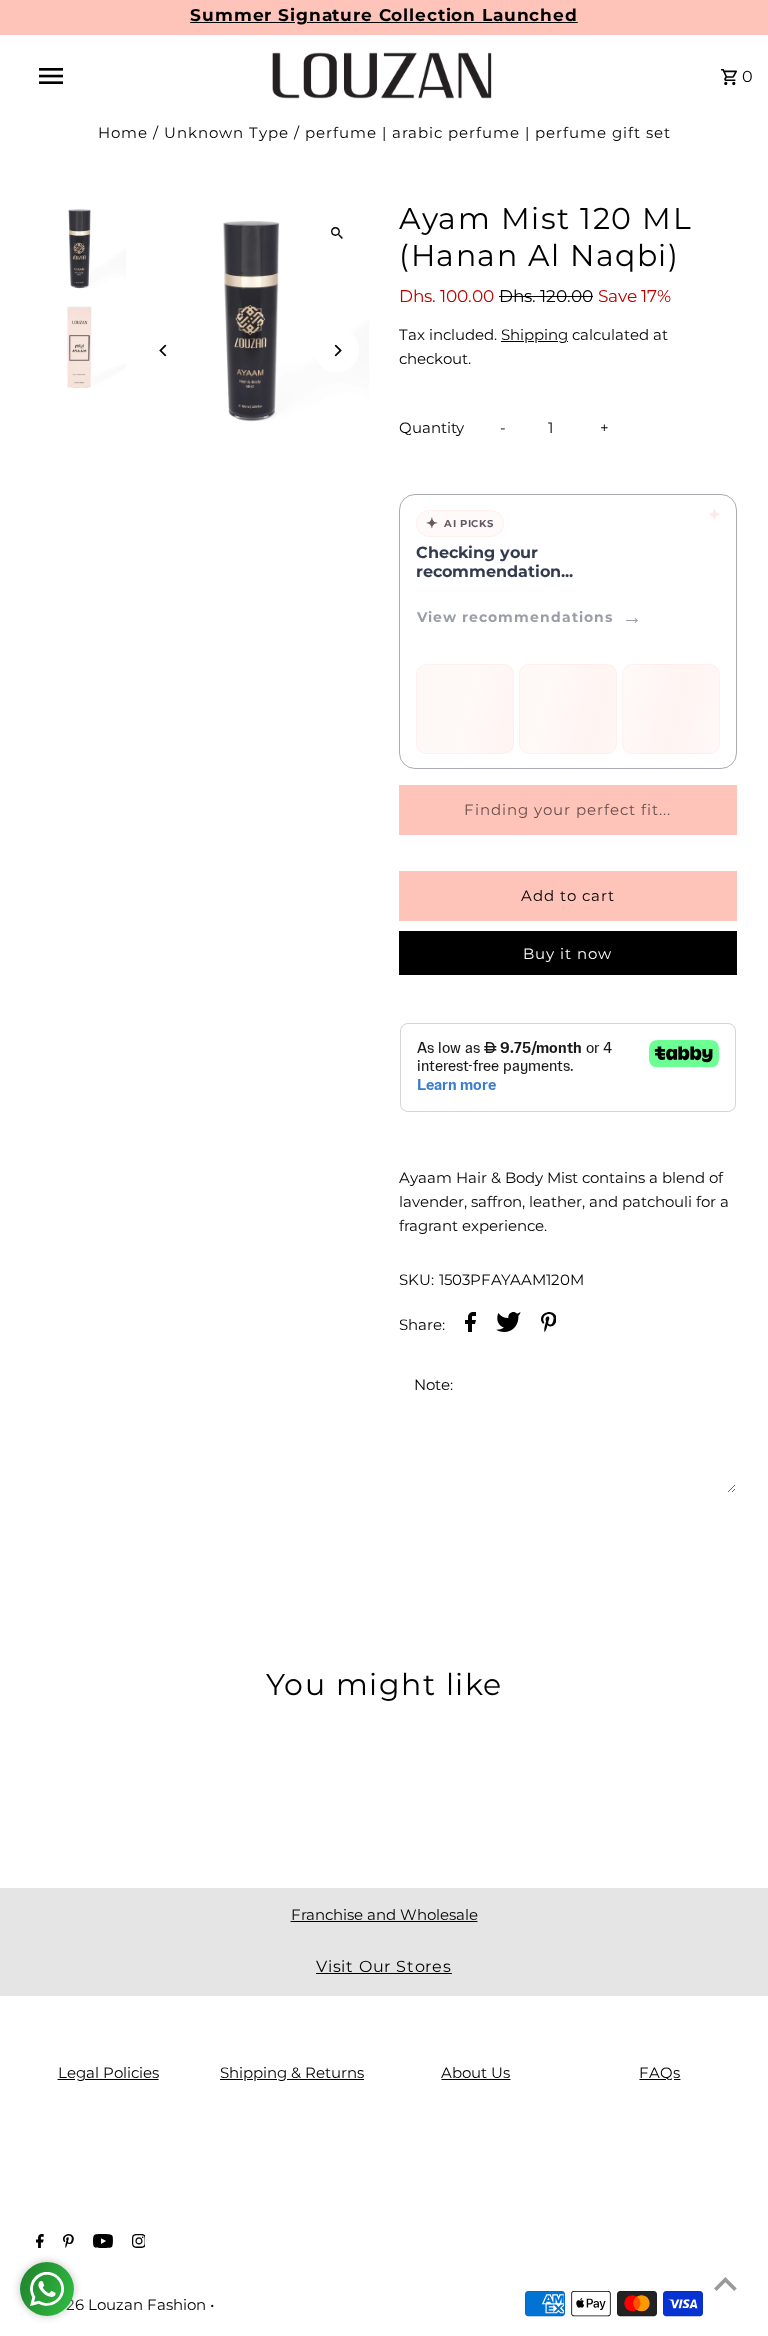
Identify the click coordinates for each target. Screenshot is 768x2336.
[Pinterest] (66, 2243)
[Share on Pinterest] (549, 1325)
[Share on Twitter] (508, 1325)
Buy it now (567, 953)
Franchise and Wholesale (384, 1914)
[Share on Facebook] (470, 1325)
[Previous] (163, 350)
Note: (433, 1384)
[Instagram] (136, 2243)
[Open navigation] (88, 76)
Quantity (431, 427)
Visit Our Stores (384, 1966)
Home (123, 132)
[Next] (336, 350)
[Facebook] (37, 2243)
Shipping (534, 334)
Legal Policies (108, 2072)
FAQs (659, 2072)
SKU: (416, 1279)
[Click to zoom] (336, 232)
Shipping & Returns (292, 2072)
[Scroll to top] (725, 2283)
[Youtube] (100, 2243)
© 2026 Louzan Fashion (120, 2304)
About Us (475, 2072)
